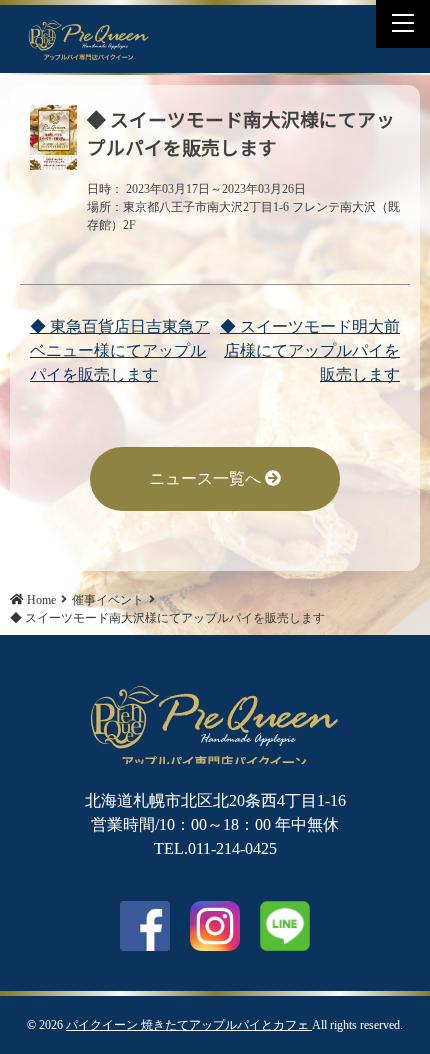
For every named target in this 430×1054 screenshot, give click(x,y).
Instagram (215, 926)
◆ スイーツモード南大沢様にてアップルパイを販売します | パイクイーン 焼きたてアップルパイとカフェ (89, 39)
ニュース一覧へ (207, 478)
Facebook (195, 26)
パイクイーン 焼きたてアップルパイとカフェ (189, 1025)
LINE (244, 26)
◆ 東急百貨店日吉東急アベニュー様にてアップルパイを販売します (120, 350)
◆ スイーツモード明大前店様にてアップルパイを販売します (310, 350)
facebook (145, 926)
